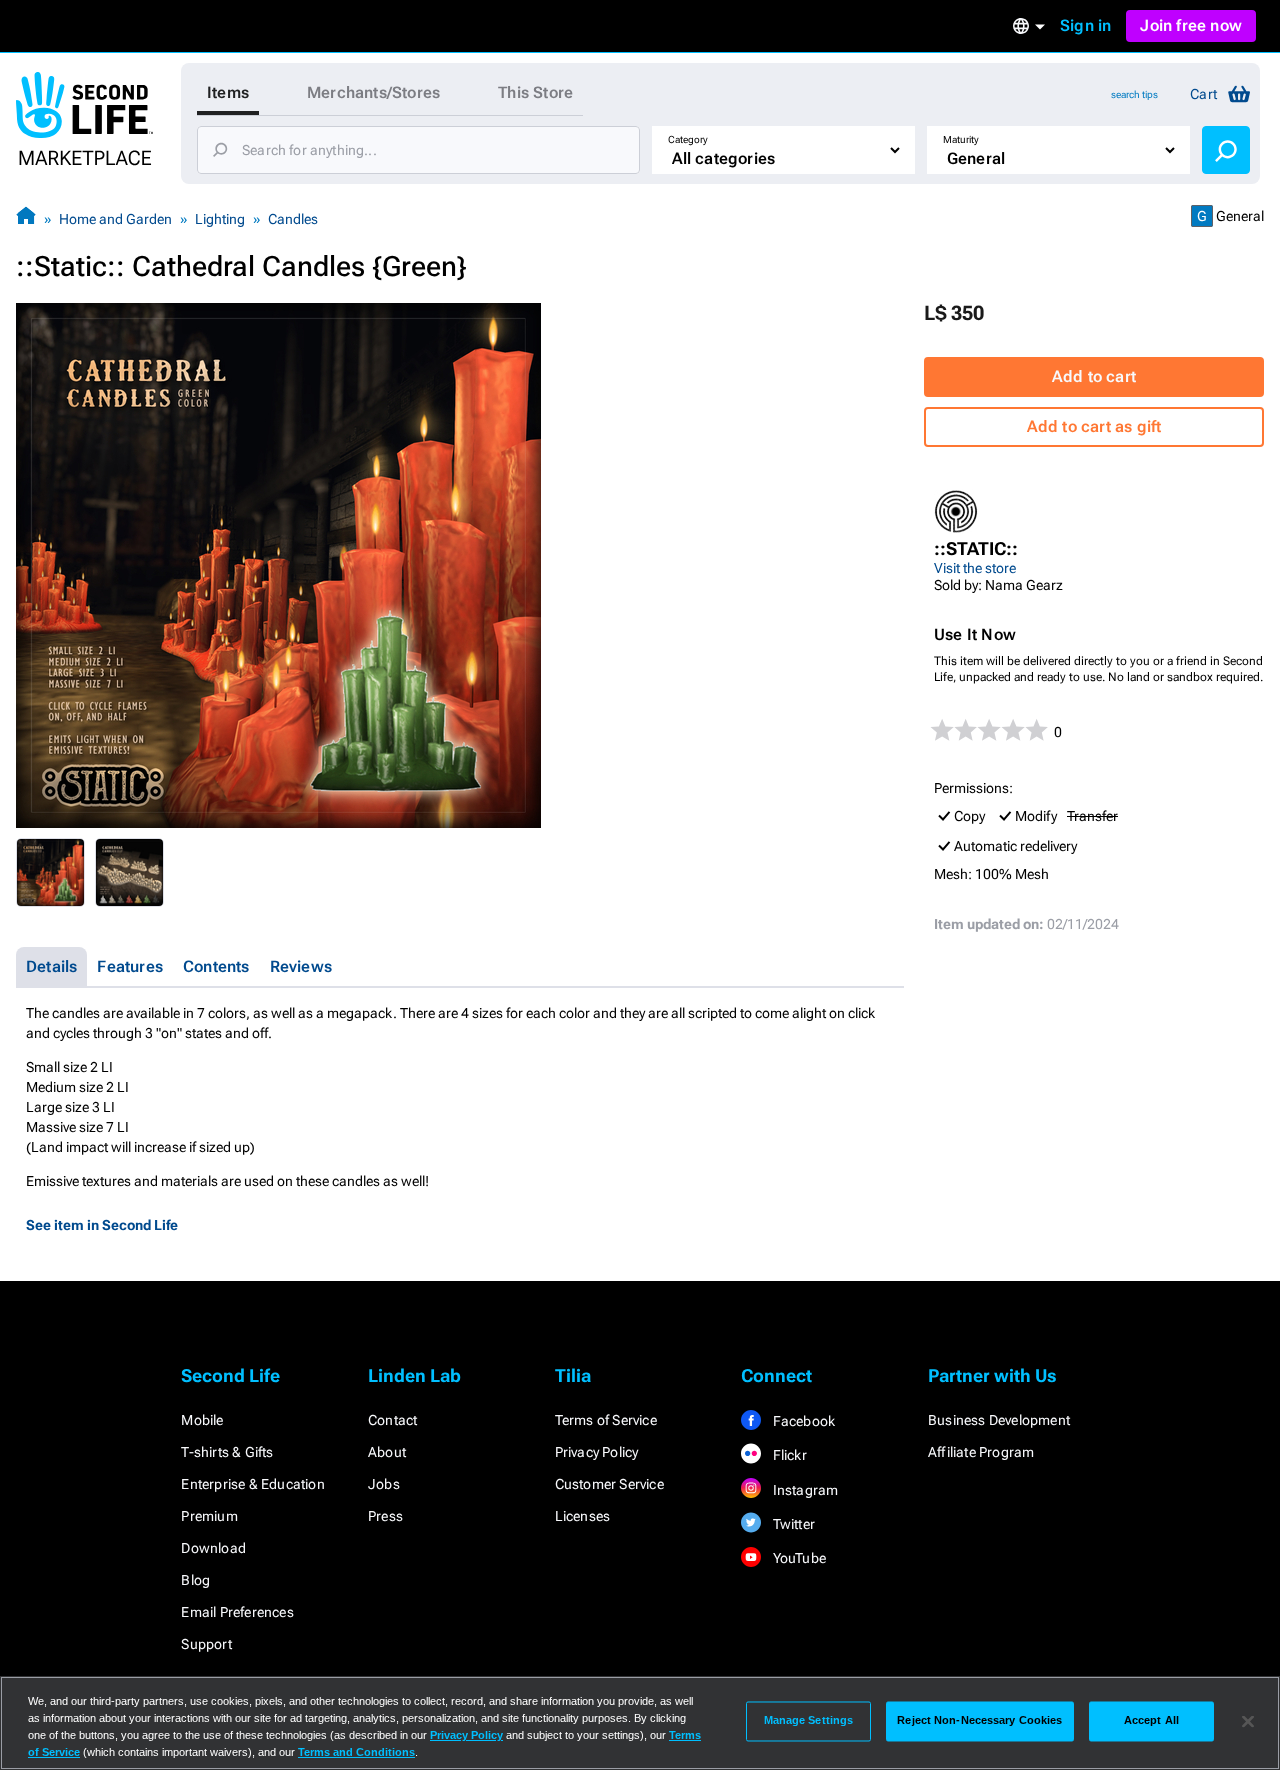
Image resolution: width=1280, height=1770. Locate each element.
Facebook (802, 1421)
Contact (392, 1420)
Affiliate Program (981, 1452)
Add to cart (1094, 376)
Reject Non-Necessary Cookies (979, 1721)
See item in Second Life (102, 1225)
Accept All (1151, 1721)
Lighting (220, 219)
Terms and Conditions (356, 1752)
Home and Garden (115, 219)
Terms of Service (606, 1420)
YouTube (797, 1558)
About (387, 1452)
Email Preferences (237, 1612)
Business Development (999, 1420)
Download (213, 1548)
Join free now (1191, 25)
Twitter (792, 1524)
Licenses (583, 1516)
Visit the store (975, 568)
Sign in (1085, 25)
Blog (195, 1580)
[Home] (26, 218)
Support (206, 1644)
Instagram (803, 1490)
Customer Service (609, 1484)
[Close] (1248, 1721)
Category (688, 139)
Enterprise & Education (252, 1484)
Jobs (384, 1484)
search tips (1134, 94)
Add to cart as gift (1094, 426)
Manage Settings (809, 1721)
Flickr (787, 1455)
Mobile (202, 1420)
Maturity (961, 139)
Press (385, 1516)
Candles (293, 219)
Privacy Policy (597, 1452)
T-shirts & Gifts (227, 1452)
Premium (209, 1516)
